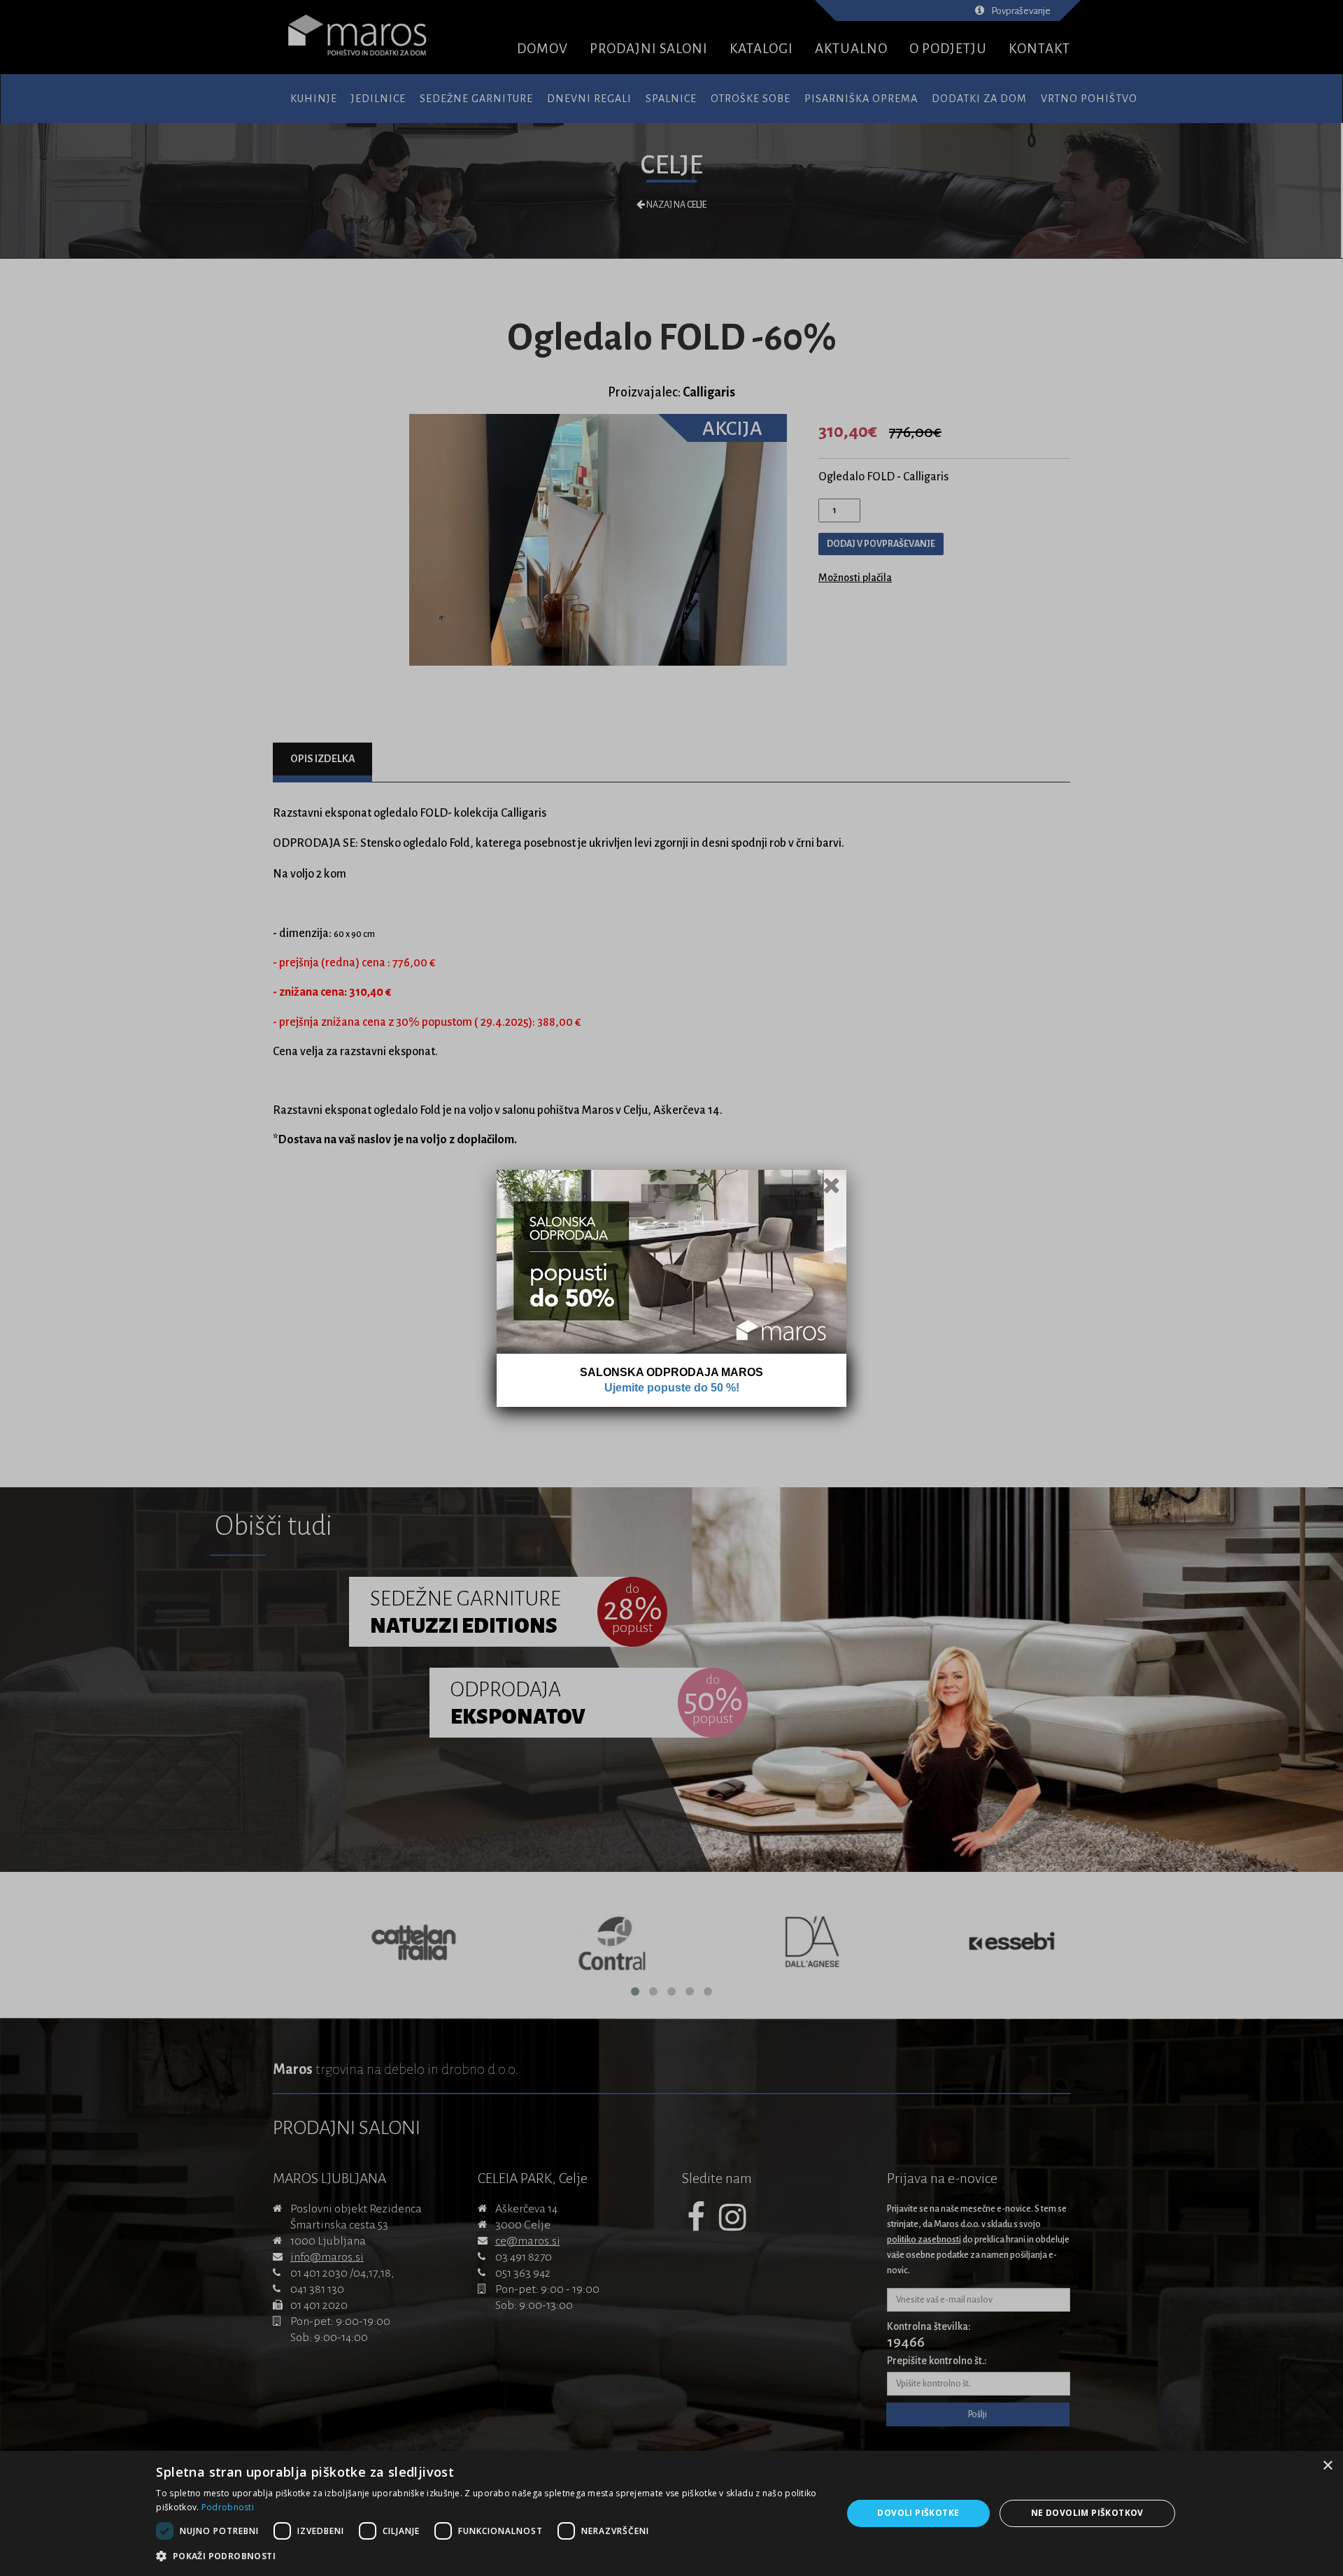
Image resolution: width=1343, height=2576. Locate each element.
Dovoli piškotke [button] (918, 2513)
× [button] (1327, 2466)
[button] (489, 2556)
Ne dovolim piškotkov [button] (1087, 2513)
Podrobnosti (228, 2507)
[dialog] (671, 2513)
